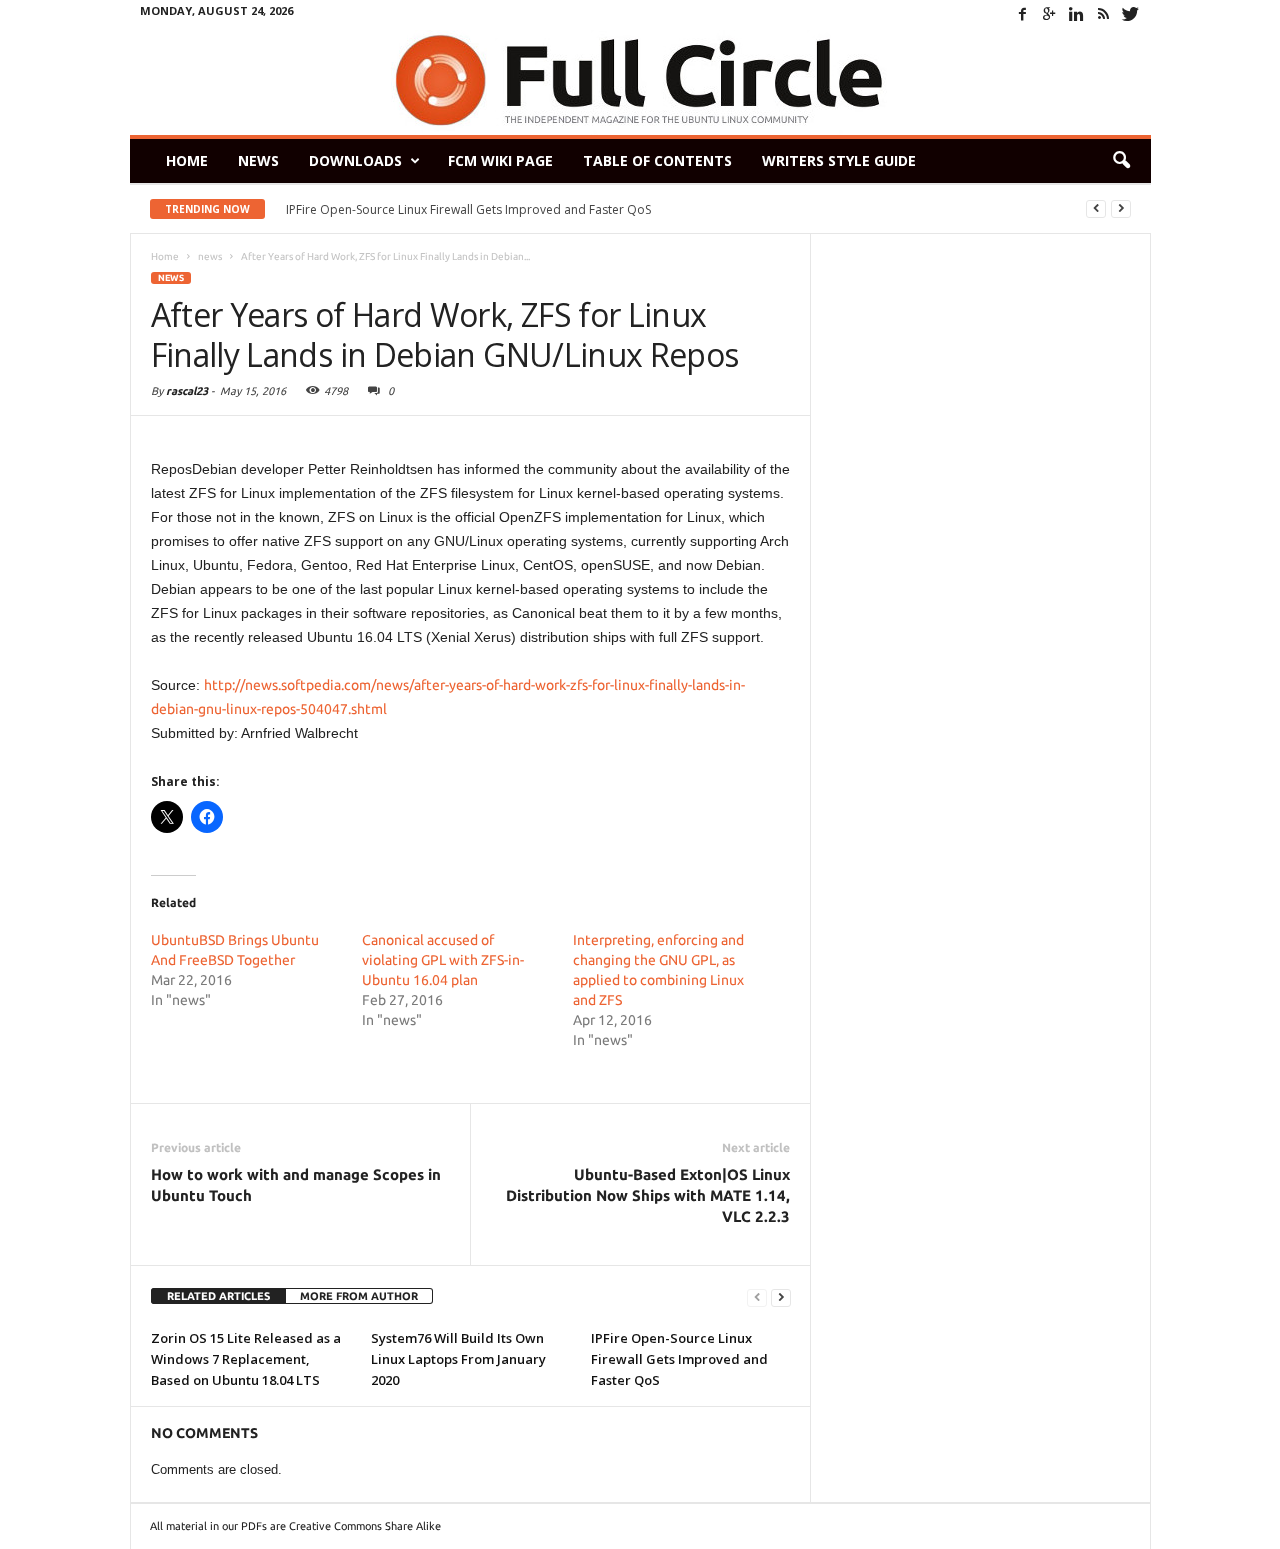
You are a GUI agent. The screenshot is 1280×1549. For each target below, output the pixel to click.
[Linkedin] (1077, 14)
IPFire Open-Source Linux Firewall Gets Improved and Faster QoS (468, 209)
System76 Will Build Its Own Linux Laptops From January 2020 (458, 1359)
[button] (1121, 161)
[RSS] (1104, 14)
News (258, 160)
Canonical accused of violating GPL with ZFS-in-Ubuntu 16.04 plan (443, 960)
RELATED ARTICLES (218, 1296)
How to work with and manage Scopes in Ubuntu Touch (296, 1185)
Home (187, 160)
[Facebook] (1023, 14)
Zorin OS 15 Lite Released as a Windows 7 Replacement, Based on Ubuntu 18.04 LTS (246, 1359)
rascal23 (187, 391)
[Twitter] (1131, 14)
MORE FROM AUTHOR (359, 1296)
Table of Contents (657, 160)
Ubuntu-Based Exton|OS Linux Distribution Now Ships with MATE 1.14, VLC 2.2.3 (648, 1195)
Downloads (355, 160)
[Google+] (1050, 14)
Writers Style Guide (839, 160)
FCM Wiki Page (500, 160)
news (171, 278)
